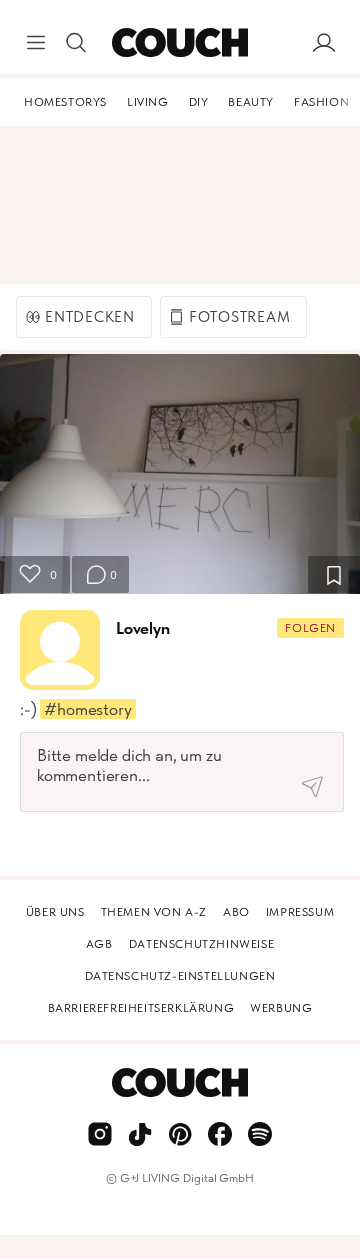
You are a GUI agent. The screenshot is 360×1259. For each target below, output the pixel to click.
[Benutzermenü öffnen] (324, 43)
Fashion (321, 102)
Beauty (251, 102)
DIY (199, 102)
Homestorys (65, 102)
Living (148, 102)
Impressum (300, 912)
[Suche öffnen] (76, 43)
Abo (236, 912)
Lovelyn (143, 628)
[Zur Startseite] (179, 43)
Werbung (281, 1008)
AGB (99, 944)
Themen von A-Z (154, 912)
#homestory (87, 709)
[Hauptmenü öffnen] (36, 43)
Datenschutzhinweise (201, 944)
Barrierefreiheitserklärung (141, 1008)
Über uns (55, 912)
